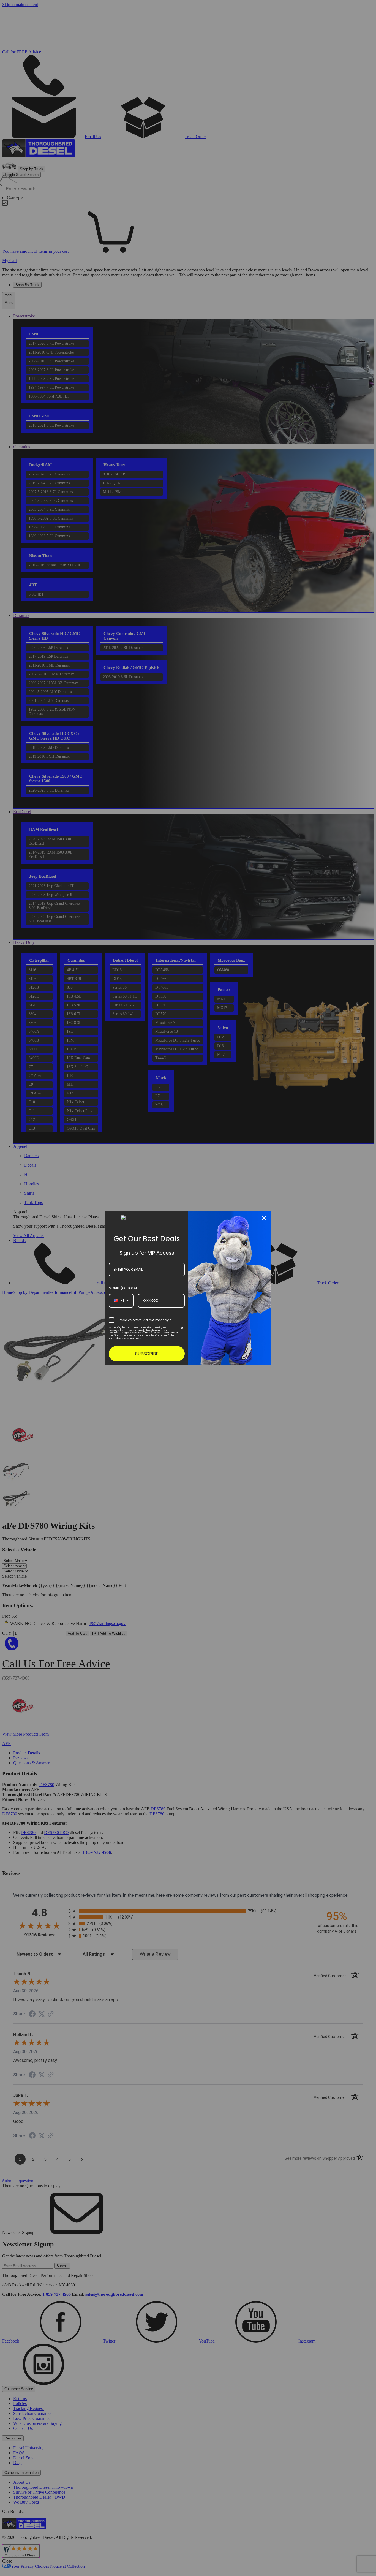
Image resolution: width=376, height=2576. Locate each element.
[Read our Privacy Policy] (181, 1329)
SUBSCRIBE (147, 1354)
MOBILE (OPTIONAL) (124, 1288)
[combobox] (121, 1301)
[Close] (264, 1218)
